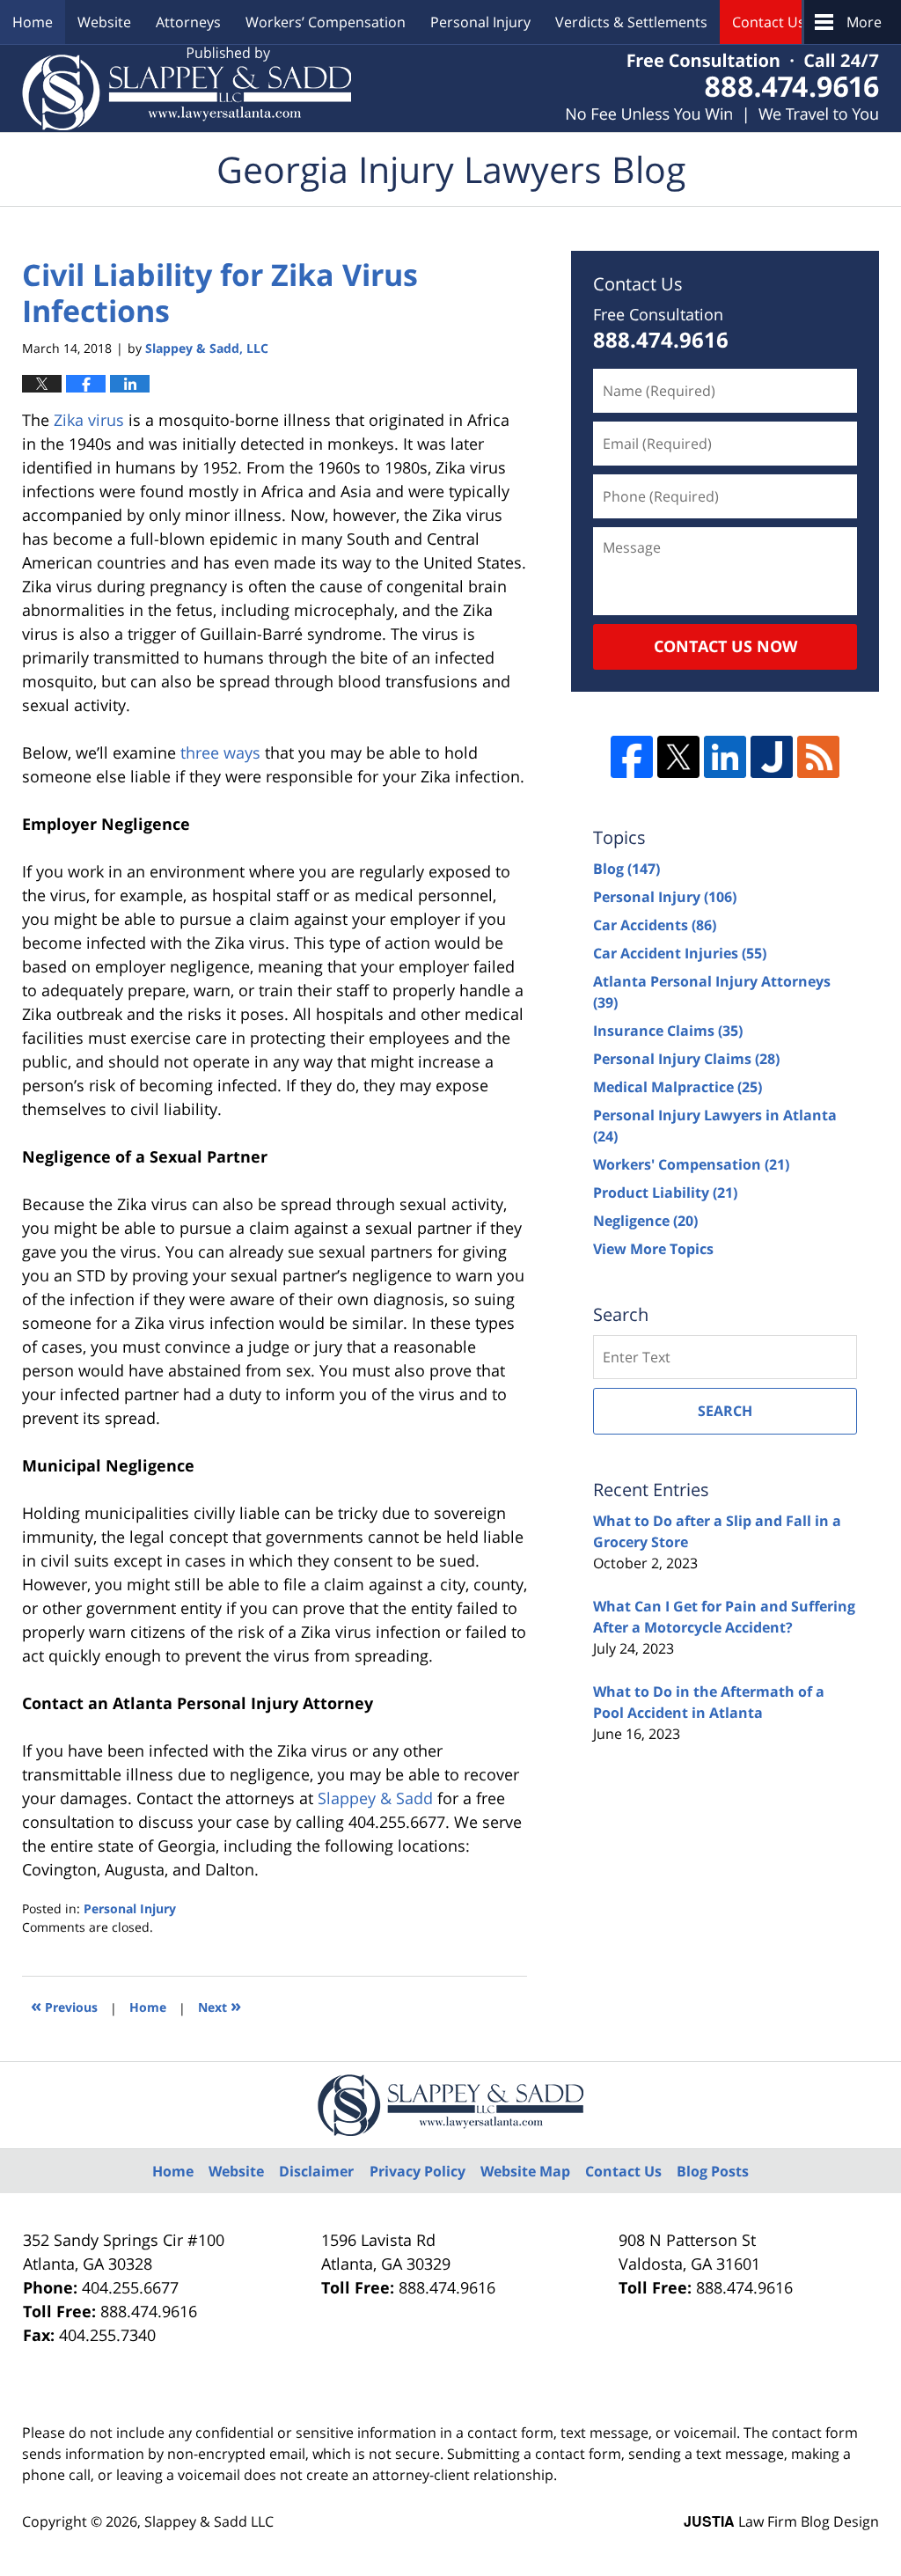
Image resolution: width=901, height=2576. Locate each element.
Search (725, 1411)
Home (33, 22)
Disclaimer (316, 2171)
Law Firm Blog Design (781, 2521)
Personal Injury (480, 22)
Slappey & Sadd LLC (209, 2521)
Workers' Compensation (691, 1164)
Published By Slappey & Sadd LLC (722, 88)
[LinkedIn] (725, 757)
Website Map (525, 2171)
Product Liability (665, 1193)
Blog (626, 869)
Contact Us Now (725, 646)
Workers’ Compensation (326, 22)
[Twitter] (678, 757)
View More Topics (653, 1249)
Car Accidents (655, 925)
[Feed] (818, 757)
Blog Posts (713, 2171)
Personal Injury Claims (686, 1059)
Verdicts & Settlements (631, 22)
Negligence (645, 1221)
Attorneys (188, 22)
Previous (64, 2005)
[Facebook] (632, 757)
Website (104, 22)
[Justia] (772, 757)
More (864, 22)
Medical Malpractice (678, 1087)
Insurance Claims (668, 1031)
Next (220, 2005)
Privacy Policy (418, 2171)
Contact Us (769, 22)
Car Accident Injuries (680, 953)
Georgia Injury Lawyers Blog (187, 88)
